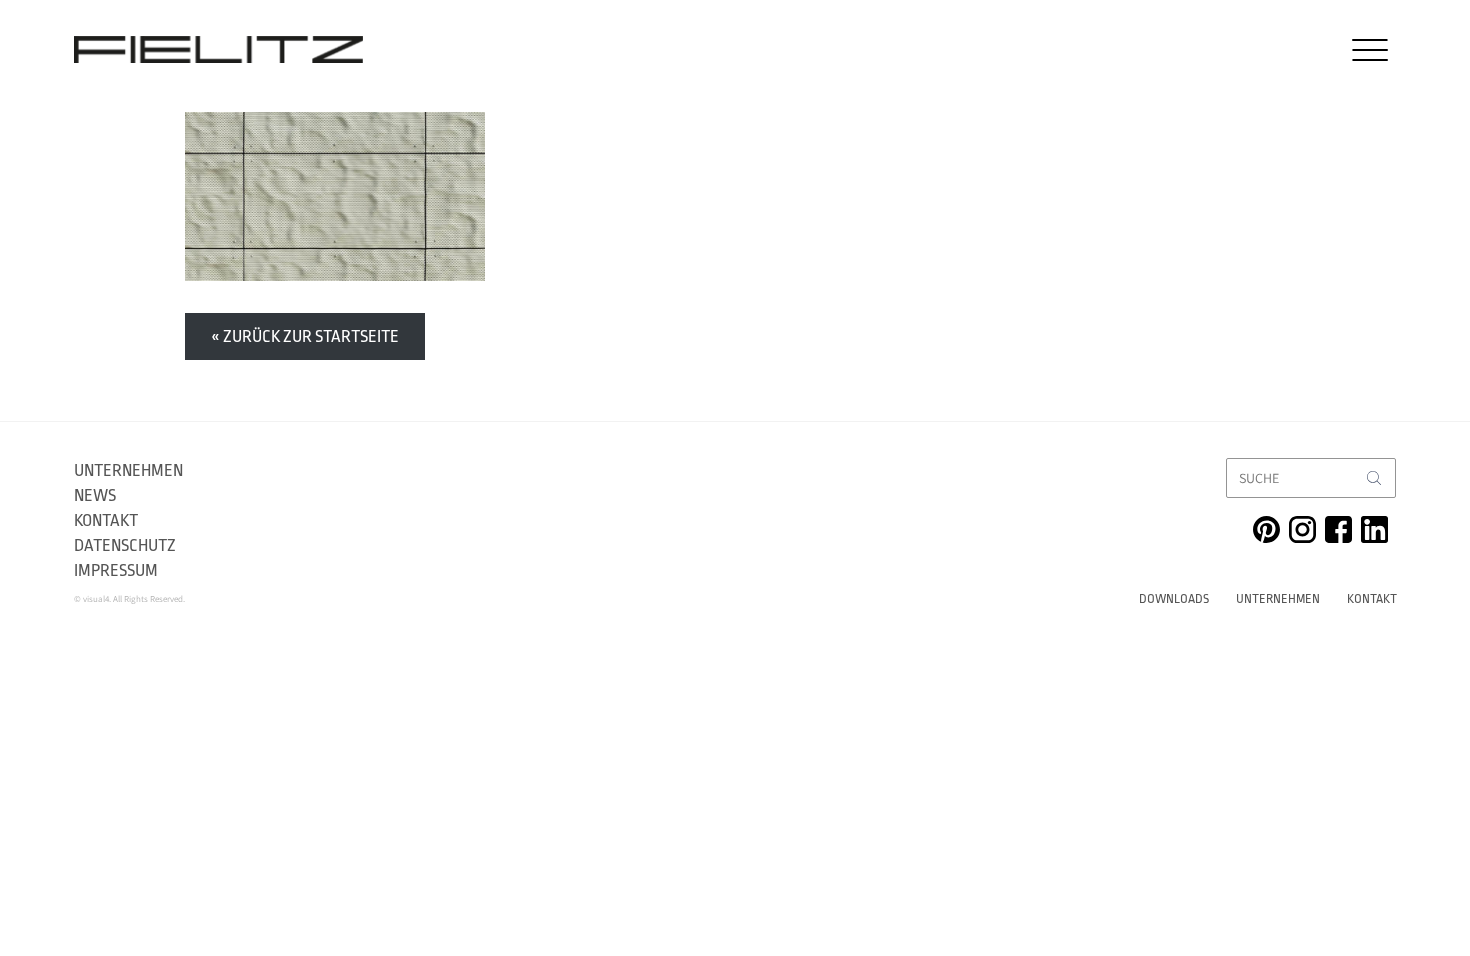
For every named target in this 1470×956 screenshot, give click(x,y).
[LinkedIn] (1374, 529)
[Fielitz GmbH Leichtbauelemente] (218, 49)
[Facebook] (1338, 529)
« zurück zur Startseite (305, 336)
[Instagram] (1302, 529)
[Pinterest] (1266, 529)
